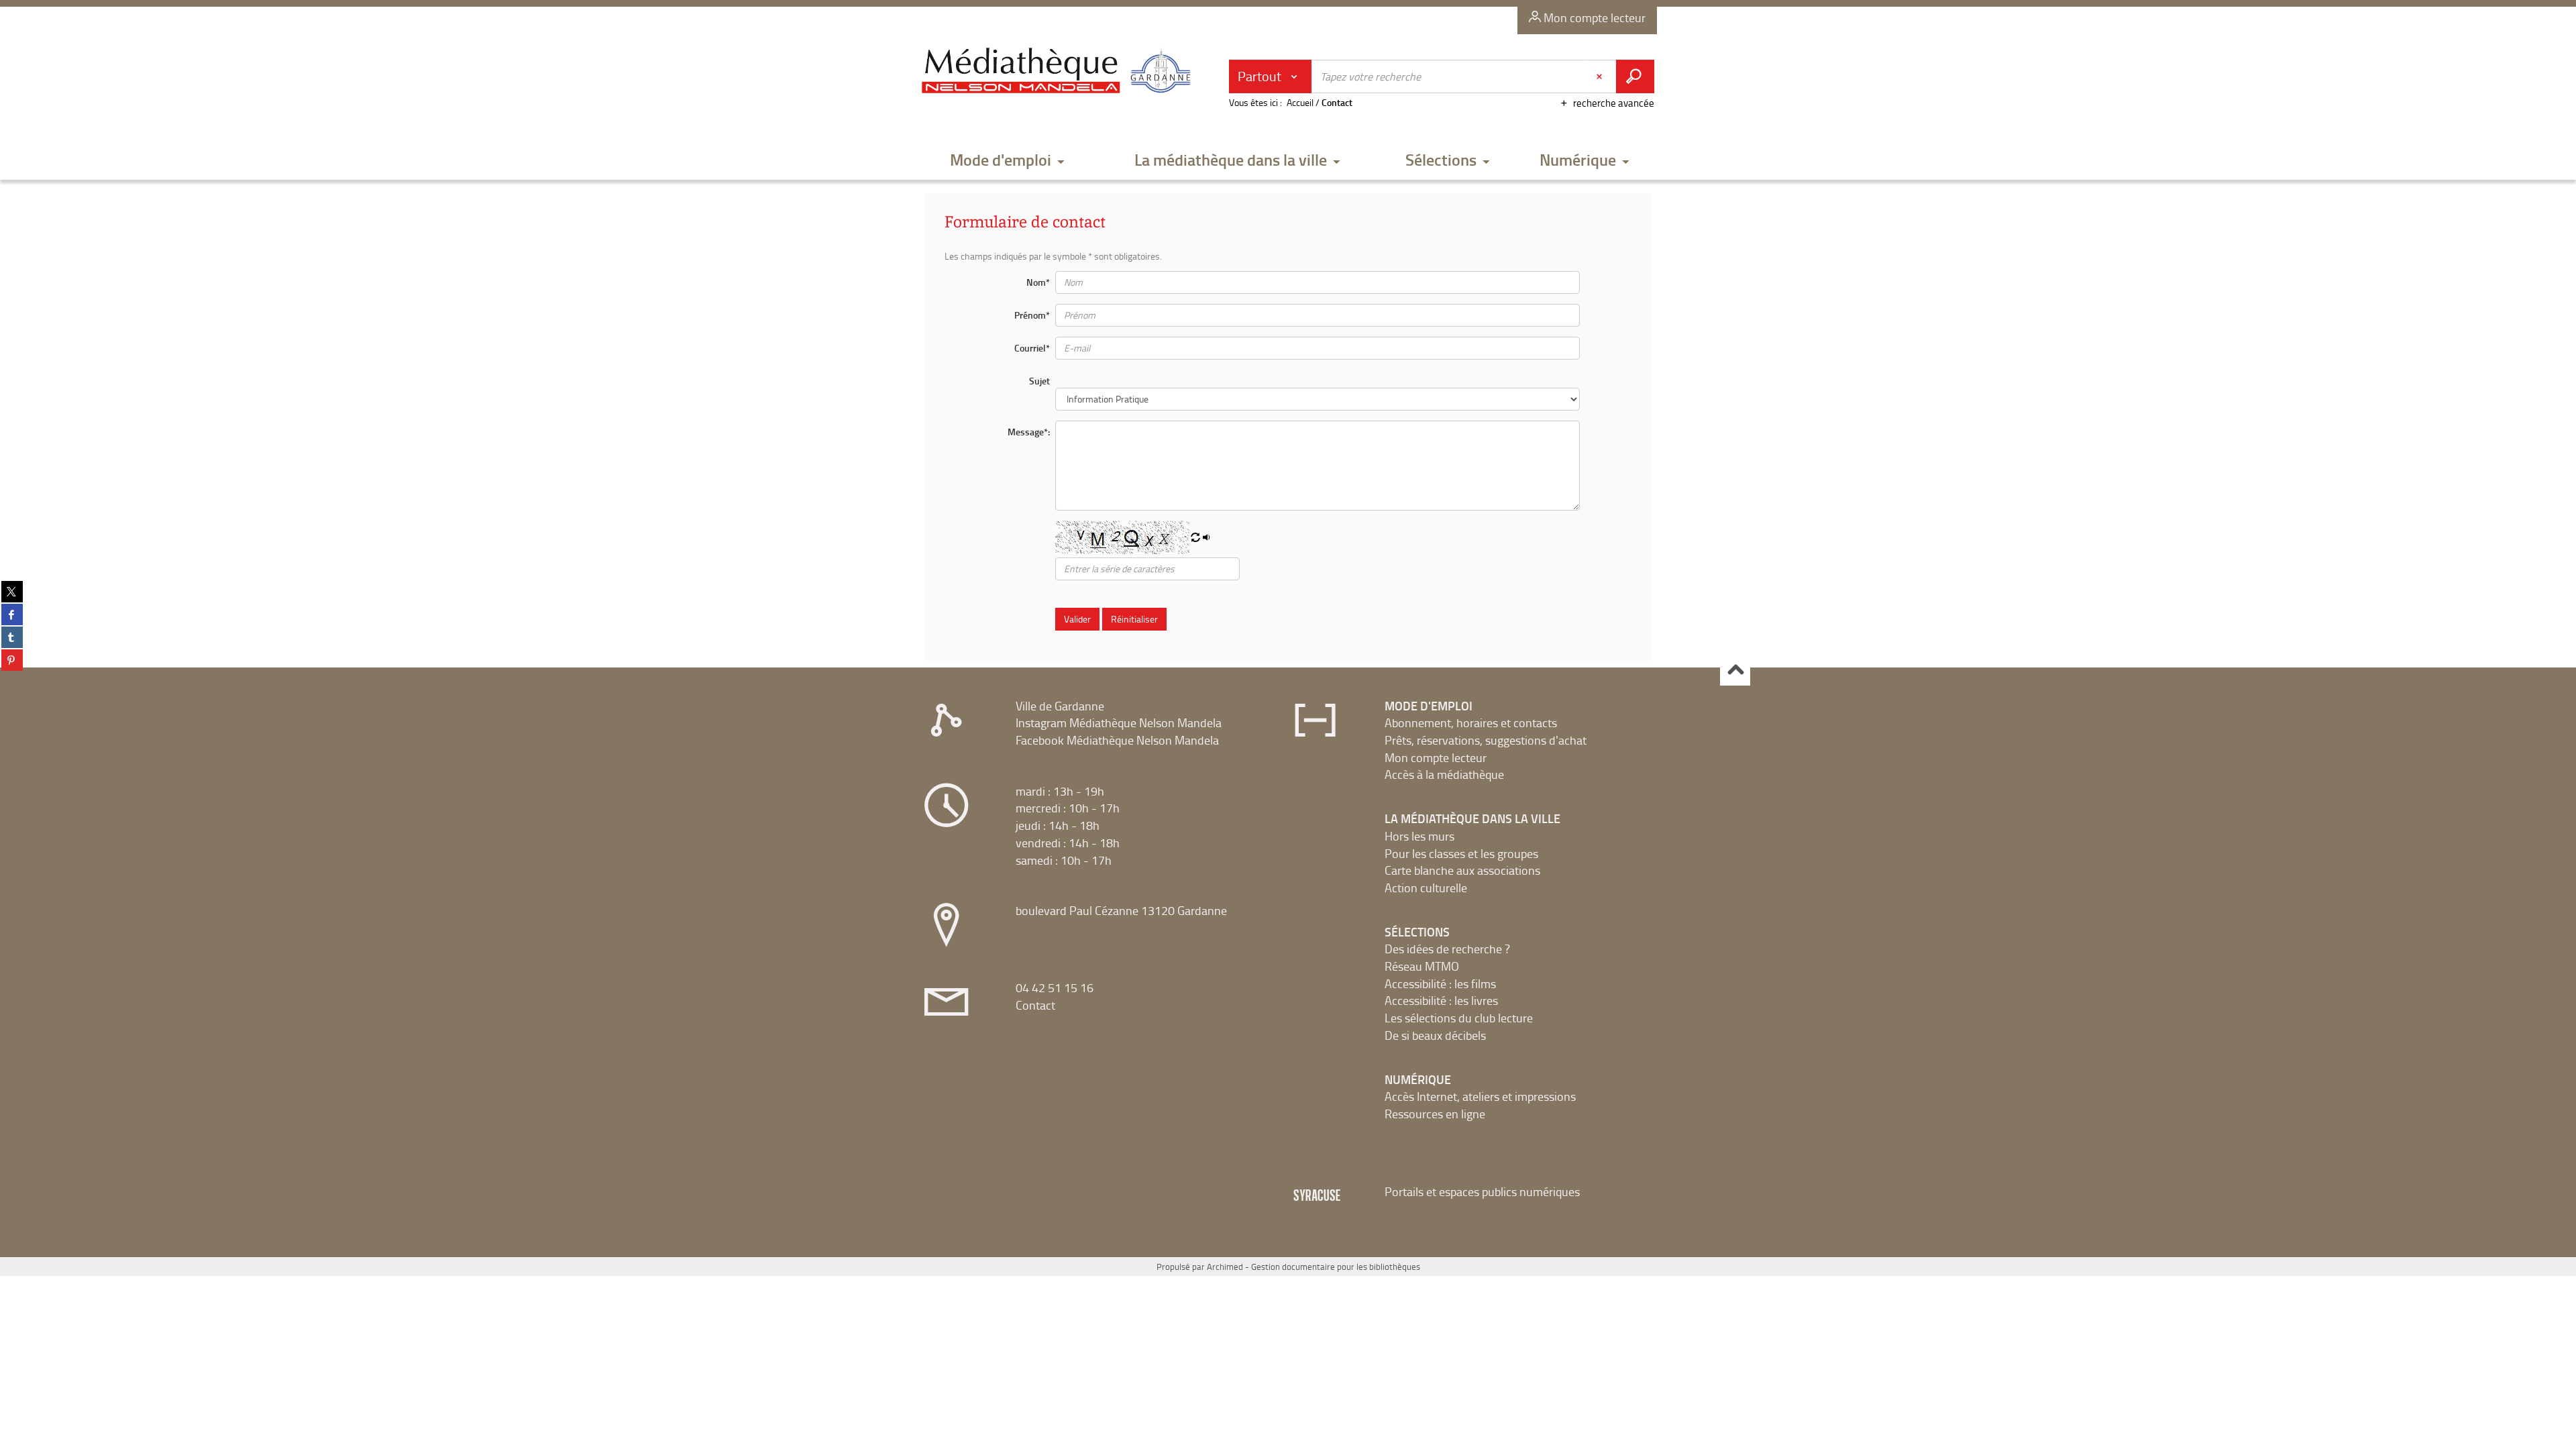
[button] (1008, 161)
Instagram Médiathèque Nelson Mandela (1119, 722)
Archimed (1225, 1267)
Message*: (1029, 432)
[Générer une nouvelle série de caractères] (1195, 538)
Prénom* (1032, 315)
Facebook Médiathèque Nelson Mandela (1117, 740)
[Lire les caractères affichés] (1207, 538)
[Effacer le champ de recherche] (1601, 76)
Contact (1035, 1005)
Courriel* (1032, 348)
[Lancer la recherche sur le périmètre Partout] (1635, 76)
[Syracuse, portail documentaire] (1059, 71)
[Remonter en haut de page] (1735, 671)
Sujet (1039, 381)
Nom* (1038, 282)
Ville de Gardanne (1060, 706)
